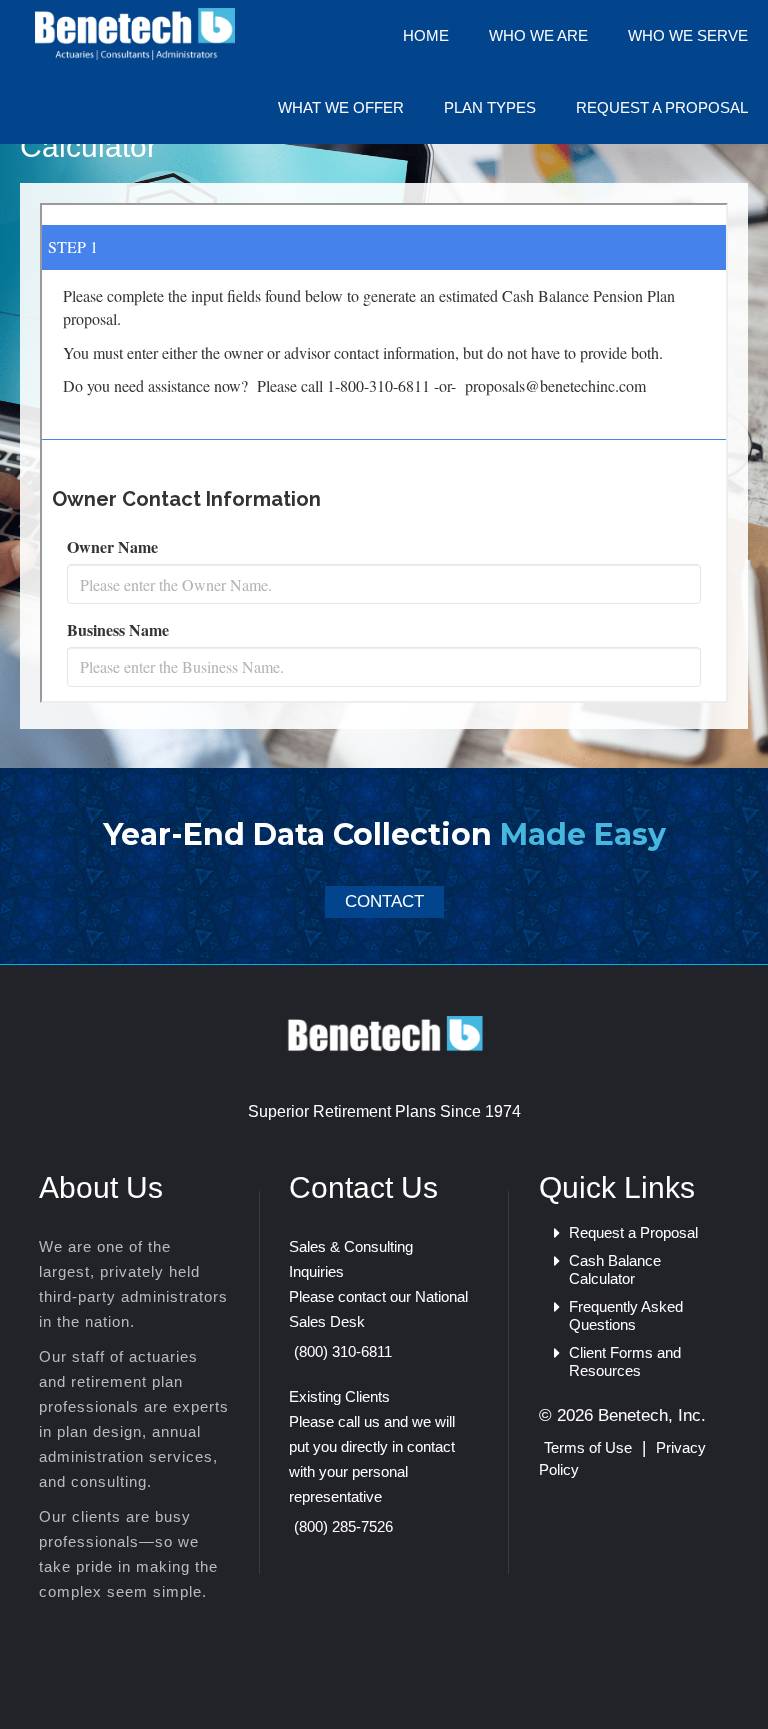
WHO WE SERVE (688, 35)
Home (426, 35)
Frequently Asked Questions (626, 1315)
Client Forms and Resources (625, 1361)
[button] (384, 902)
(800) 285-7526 (343, 1526)
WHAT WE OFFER (341, 107)
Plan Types (490, 107)
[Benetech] (384, 1032)
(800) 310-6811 (343, 1351)
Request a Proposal (662, 107)
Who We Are (538, 35)
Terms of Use (588, 1447)
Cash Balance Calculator (615, 1269)
